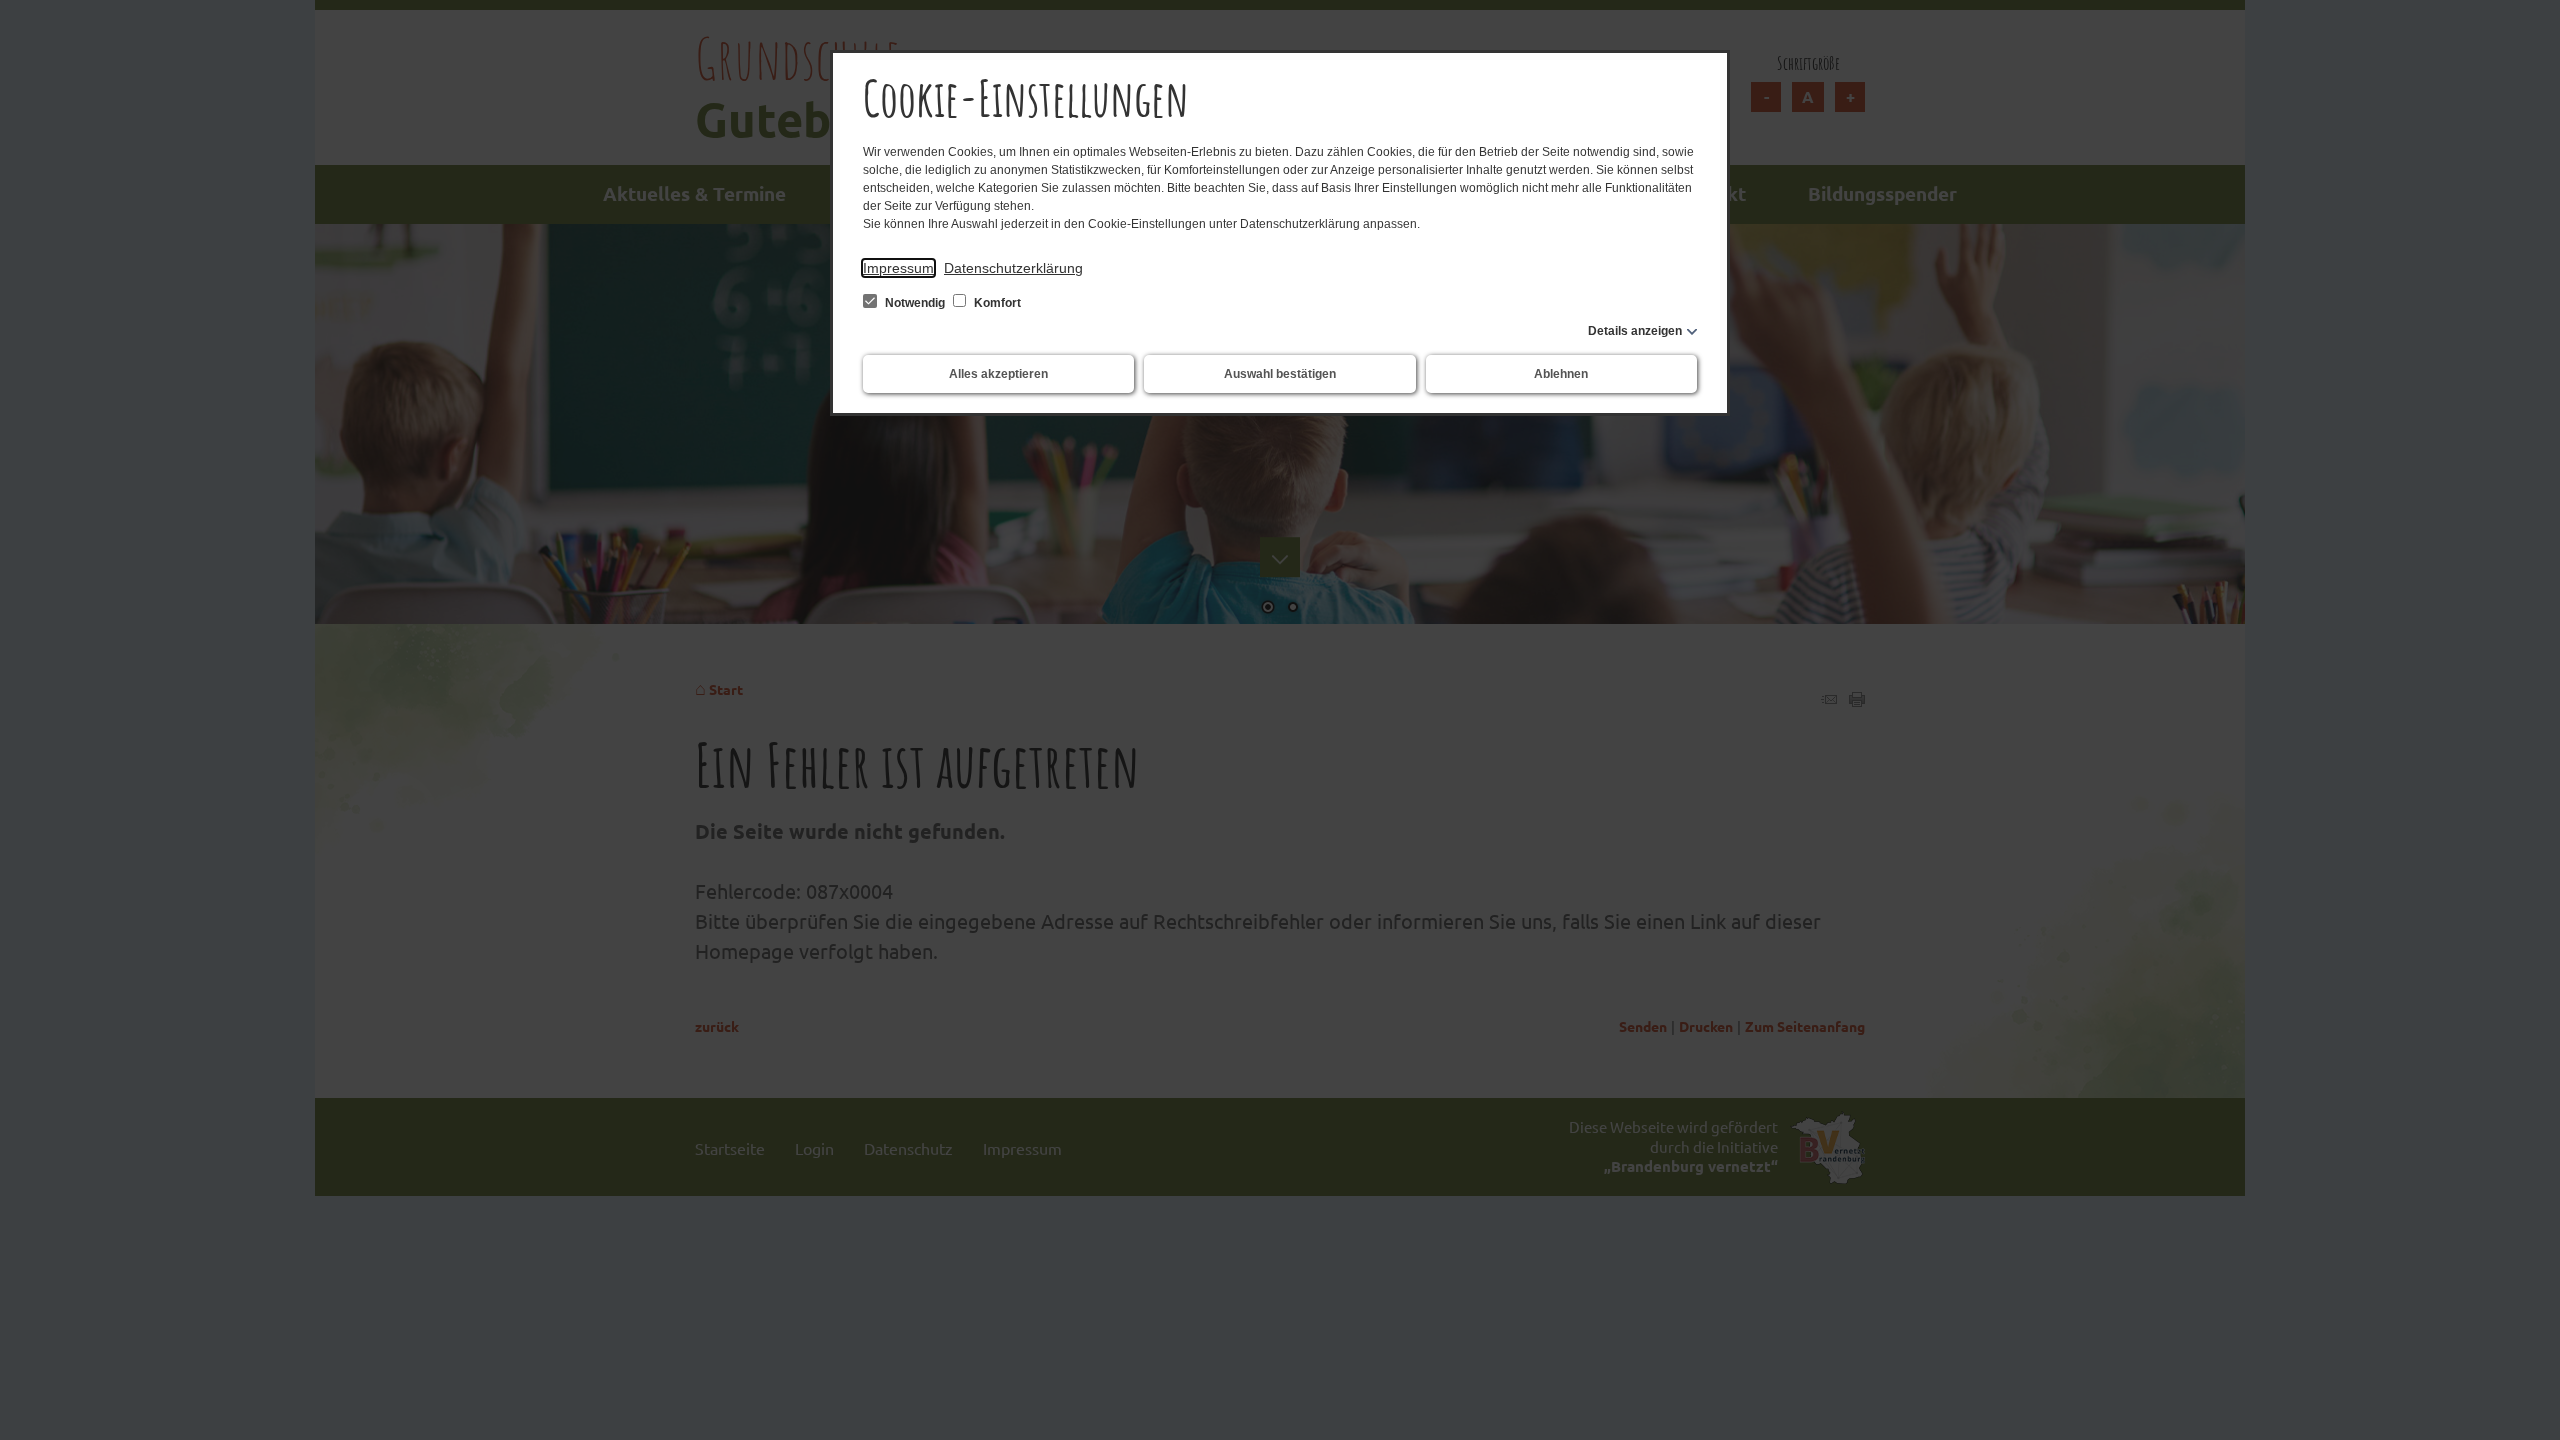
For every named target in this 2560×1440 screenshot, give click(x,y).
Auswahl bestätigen (1280, 374)
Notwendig (915, 303)
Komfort (996, 303)
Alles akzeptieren (998, 374)
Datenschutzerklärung (1013, 268)
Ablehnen (1561, 374)
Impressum (898, 268)
